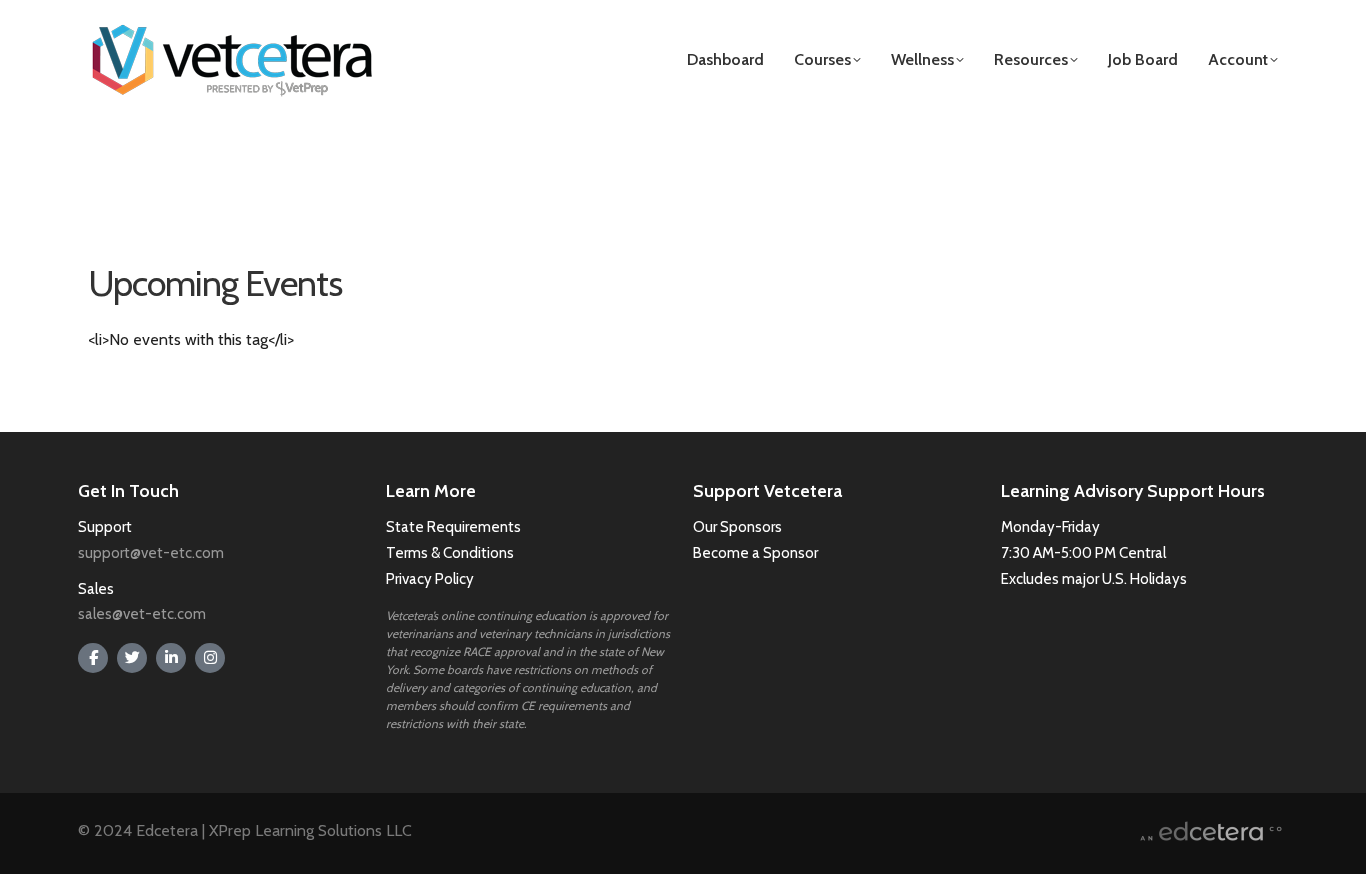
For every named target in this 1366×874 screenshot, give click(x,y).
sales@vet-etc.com (142, 614)
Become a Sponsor (755, 553)
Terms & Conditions (451, 553)
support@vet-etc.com (151, 553)
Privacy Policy (430, 579)
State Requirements (453, 527)
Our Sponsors (737, 527)
